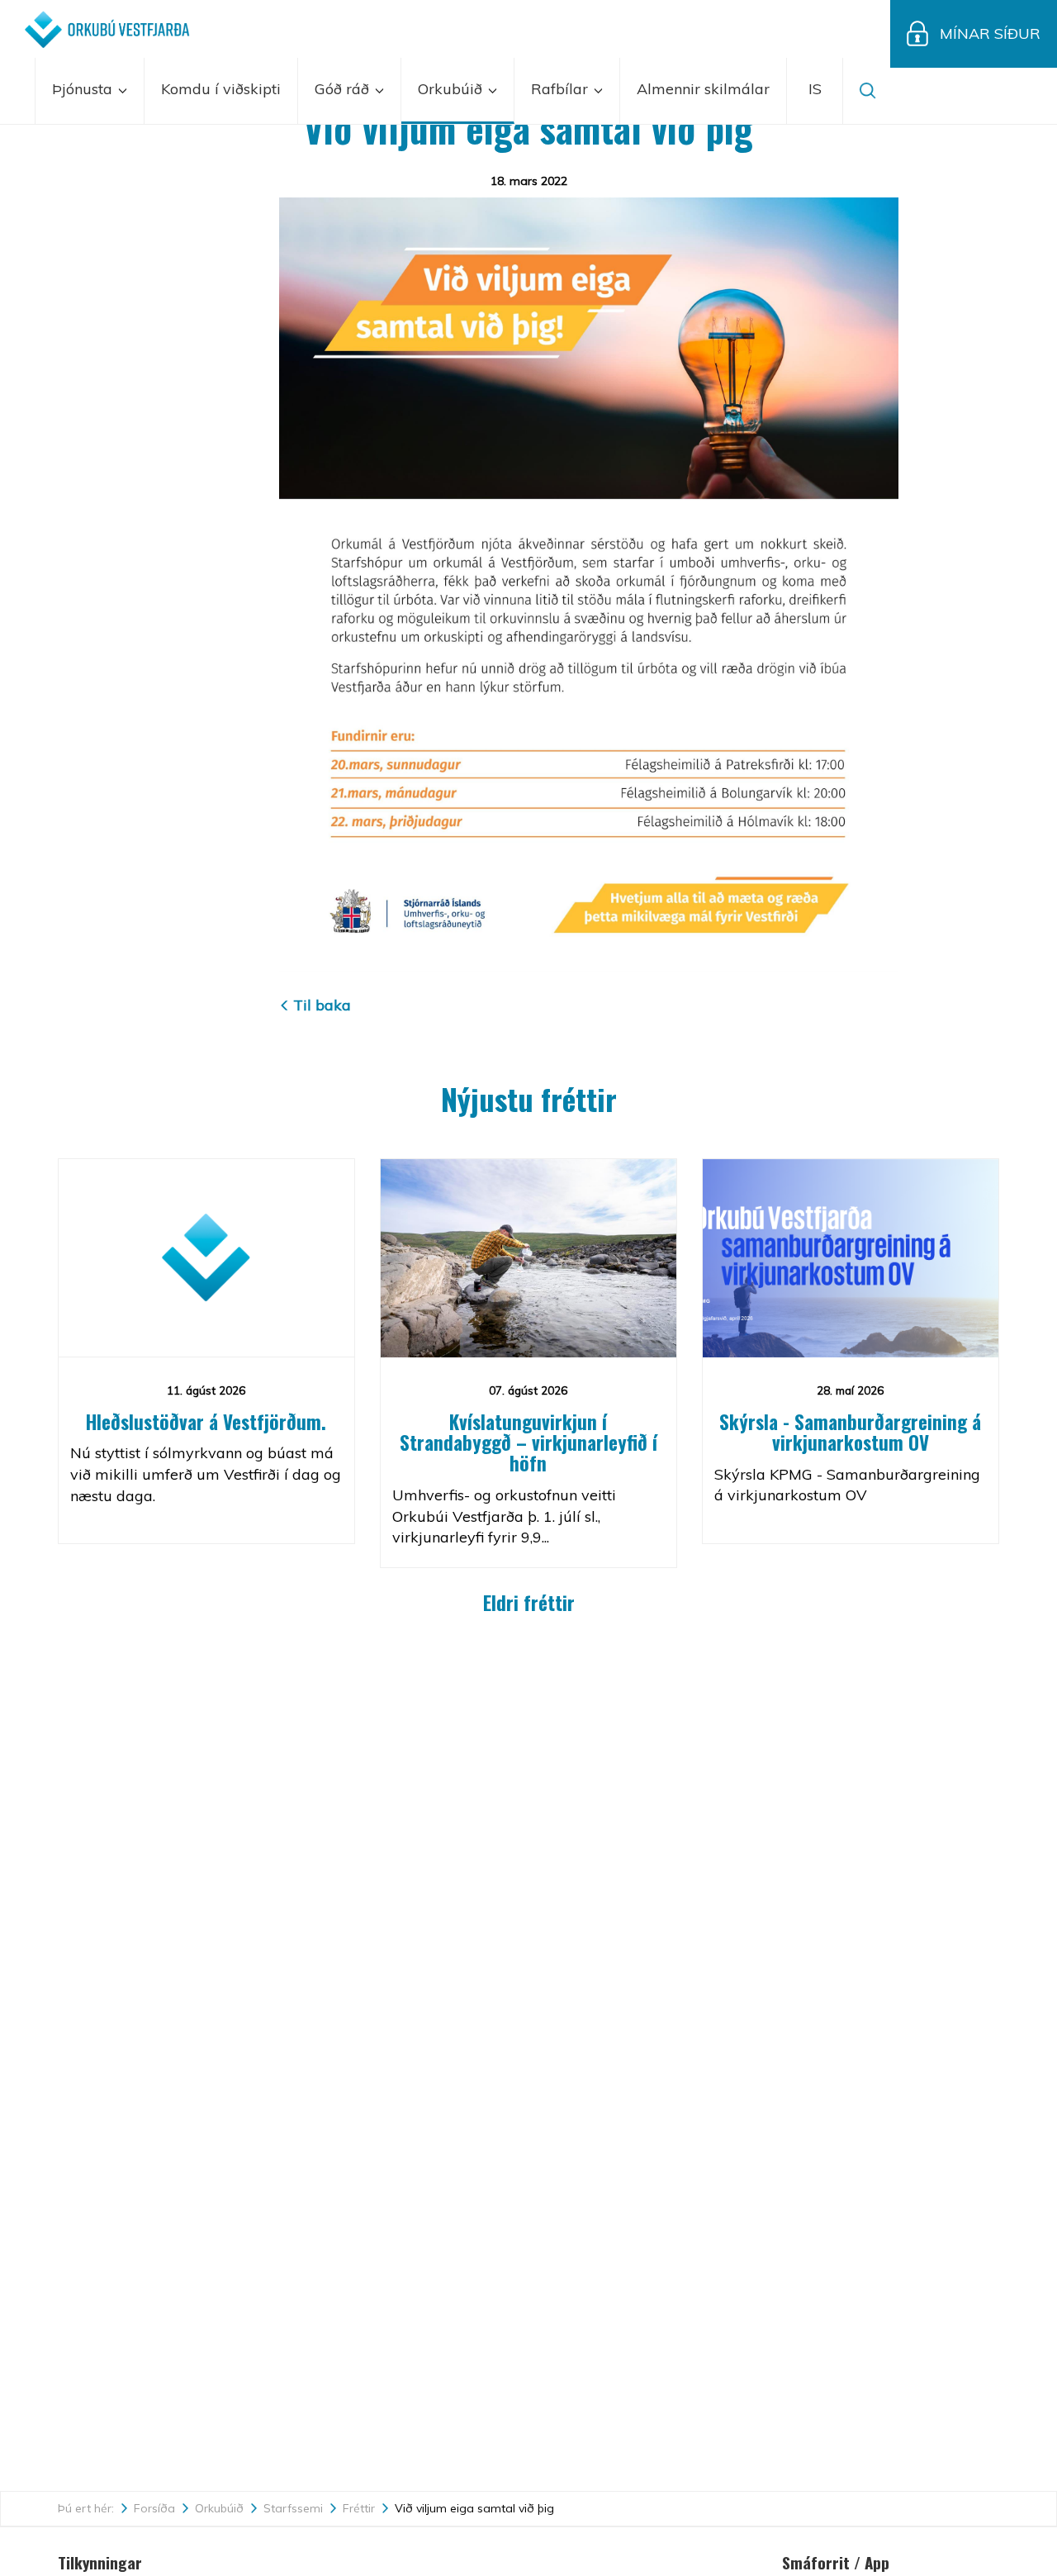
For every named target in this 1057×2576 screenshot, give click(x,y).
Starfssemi (293, 2508)
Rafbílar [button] (562, 89)
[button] (815, 91)
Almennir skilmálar (703, 89)
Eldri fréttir (529, 1603)
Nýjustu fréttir (529, 1098)
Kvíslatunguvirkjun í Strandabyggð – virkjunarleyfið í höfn (528, 1443)
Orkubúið (219, 2508)
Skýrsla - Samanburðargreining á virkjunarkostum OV (850, 1432)
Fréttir (359, 2508)
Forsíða (154, 2508)
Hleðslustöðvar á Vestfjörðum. (206, 1422)
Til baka (322, 1005)
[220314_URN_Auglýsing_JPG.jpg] (589, 584)
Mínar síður (990, 33)
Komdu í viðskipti (221, 89)
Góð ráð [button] (344, 89)
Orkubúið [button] (452, 89)
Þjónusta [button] (84, 89)
